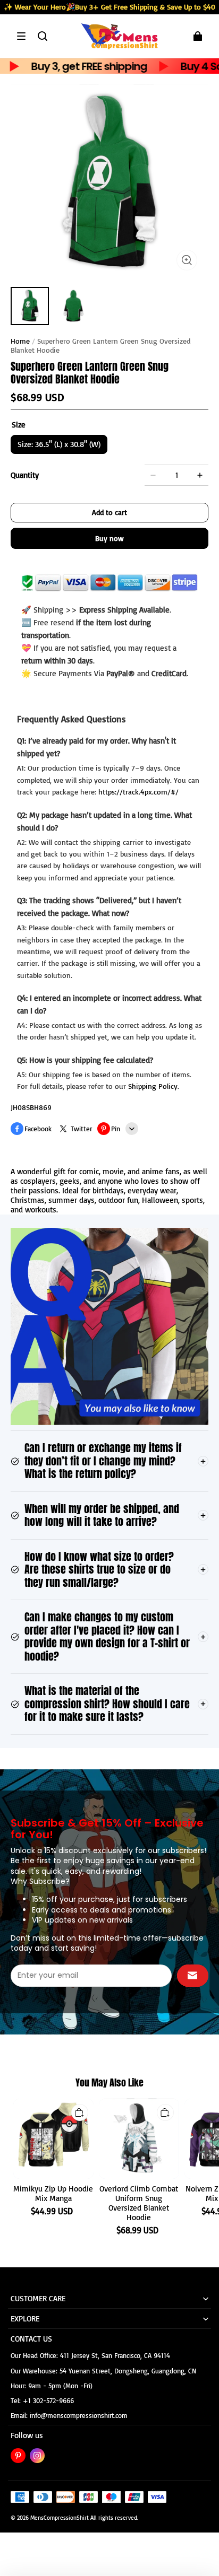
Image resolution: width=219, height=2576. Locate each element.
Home (20, 341)
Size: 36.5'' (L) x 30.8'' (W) (59, 444)
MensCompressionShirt (60, 2518)
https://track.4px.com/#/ (138, 792)
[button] (21, 36)
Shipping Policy (153, 1086)
